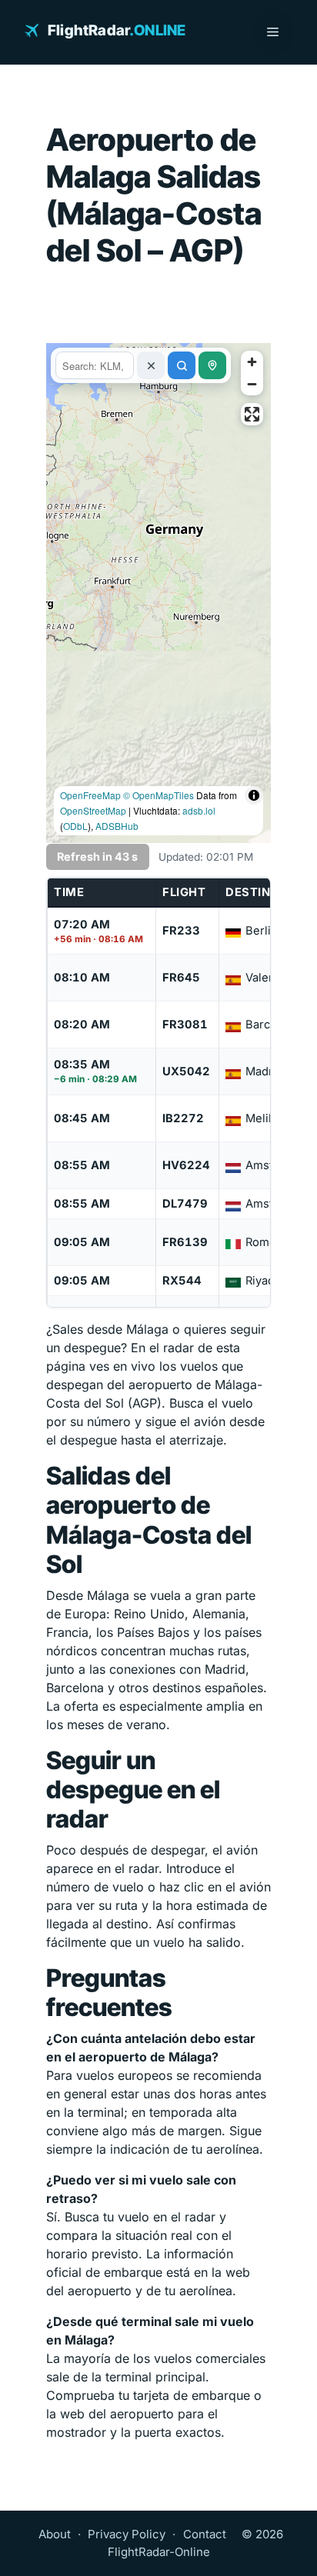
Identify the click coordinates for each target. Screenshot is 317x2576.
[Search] (182, 365)
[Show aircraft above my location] (212, 365)
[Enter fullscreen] (252, 414)
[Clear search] (151, 365)
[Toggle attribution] (254, 826)
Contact (205, 2534)
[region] (158, 593)
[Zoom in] (252, 362)
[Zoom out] (252, 384)
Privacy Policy (127, 2534)
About (55, 2534)
